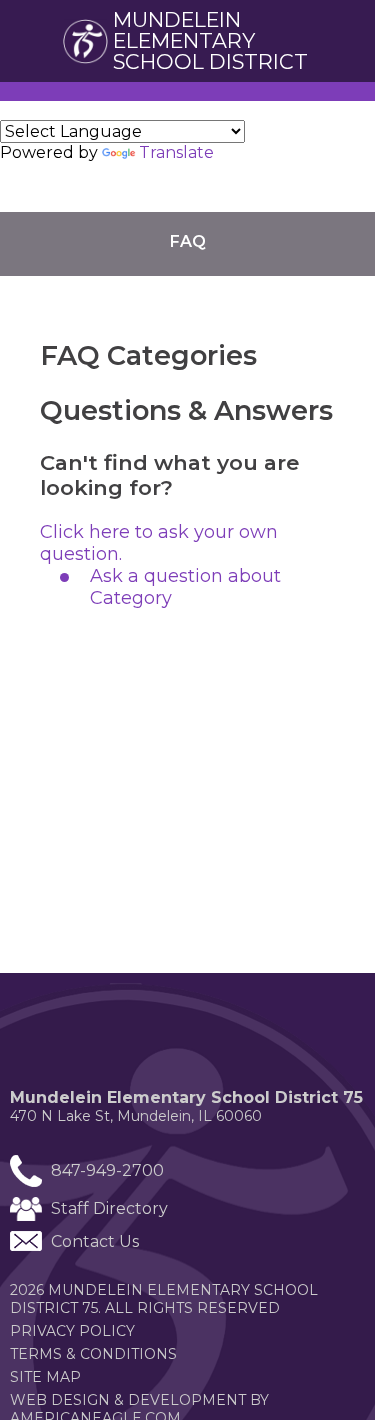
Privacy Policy (72, 1331)
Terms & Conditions (93, 1354)
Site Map (45, 1377)
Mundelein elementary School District (210, 41)
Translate (176, 152)
